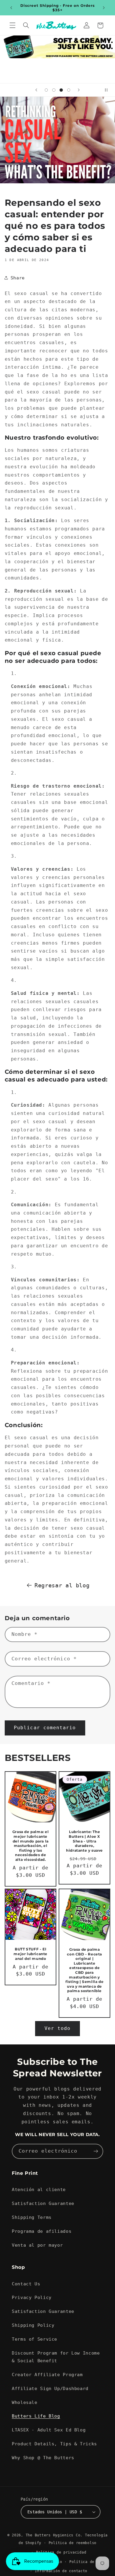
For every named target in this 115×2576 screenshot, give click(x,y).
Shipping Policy (33, 2325)
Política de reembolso (73, 2543)
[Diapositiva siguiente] (79, 90)
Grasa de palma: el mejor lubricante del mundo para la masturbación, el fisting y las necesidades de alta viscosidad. (30, 1846)
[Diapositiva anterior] (36, 90)
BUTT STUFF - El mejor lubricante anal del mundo (31, 1954)
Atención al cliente (39, 2189)
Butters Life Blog (36, 2416)
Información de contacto (61, 2571)
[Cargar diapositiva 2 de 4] (54, 90)
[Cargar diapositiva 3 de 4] (61, 90)
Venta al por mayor (37, 2245)
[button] (12, 25)
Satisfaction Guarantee (43, 2203)
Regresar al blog (62, 1585)
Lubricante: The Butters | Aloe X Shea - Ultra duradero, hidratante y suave (84, 1841)
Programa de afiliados (42, 2231)
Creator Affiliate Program (47, 2375)
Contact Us (26, 2284)
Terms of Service (34, 2339)
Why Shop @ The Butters (43, 2458)
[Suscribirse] (96, 2151)
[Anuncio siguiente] (104, 8)
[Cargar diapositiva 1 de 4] (46, 90)
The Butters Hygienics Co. (54, 2535)
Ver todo (57, 2028)
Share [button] (18, 278)
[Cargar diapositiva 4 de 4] (69, 90)
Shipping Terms (32, 2217)
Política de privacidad (61, 2552)
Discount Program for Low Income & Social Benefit (56, 2357)
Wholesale (25, 2402)
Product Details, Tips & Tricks (54, 2444)
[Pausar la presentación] (109, 90)
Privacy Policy (32, 2297)
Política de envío (89, 2562)
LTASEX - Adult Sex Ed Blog (49, 2430)
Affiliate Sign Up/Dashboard (50, 2388)
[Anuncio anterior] (11, 8)
